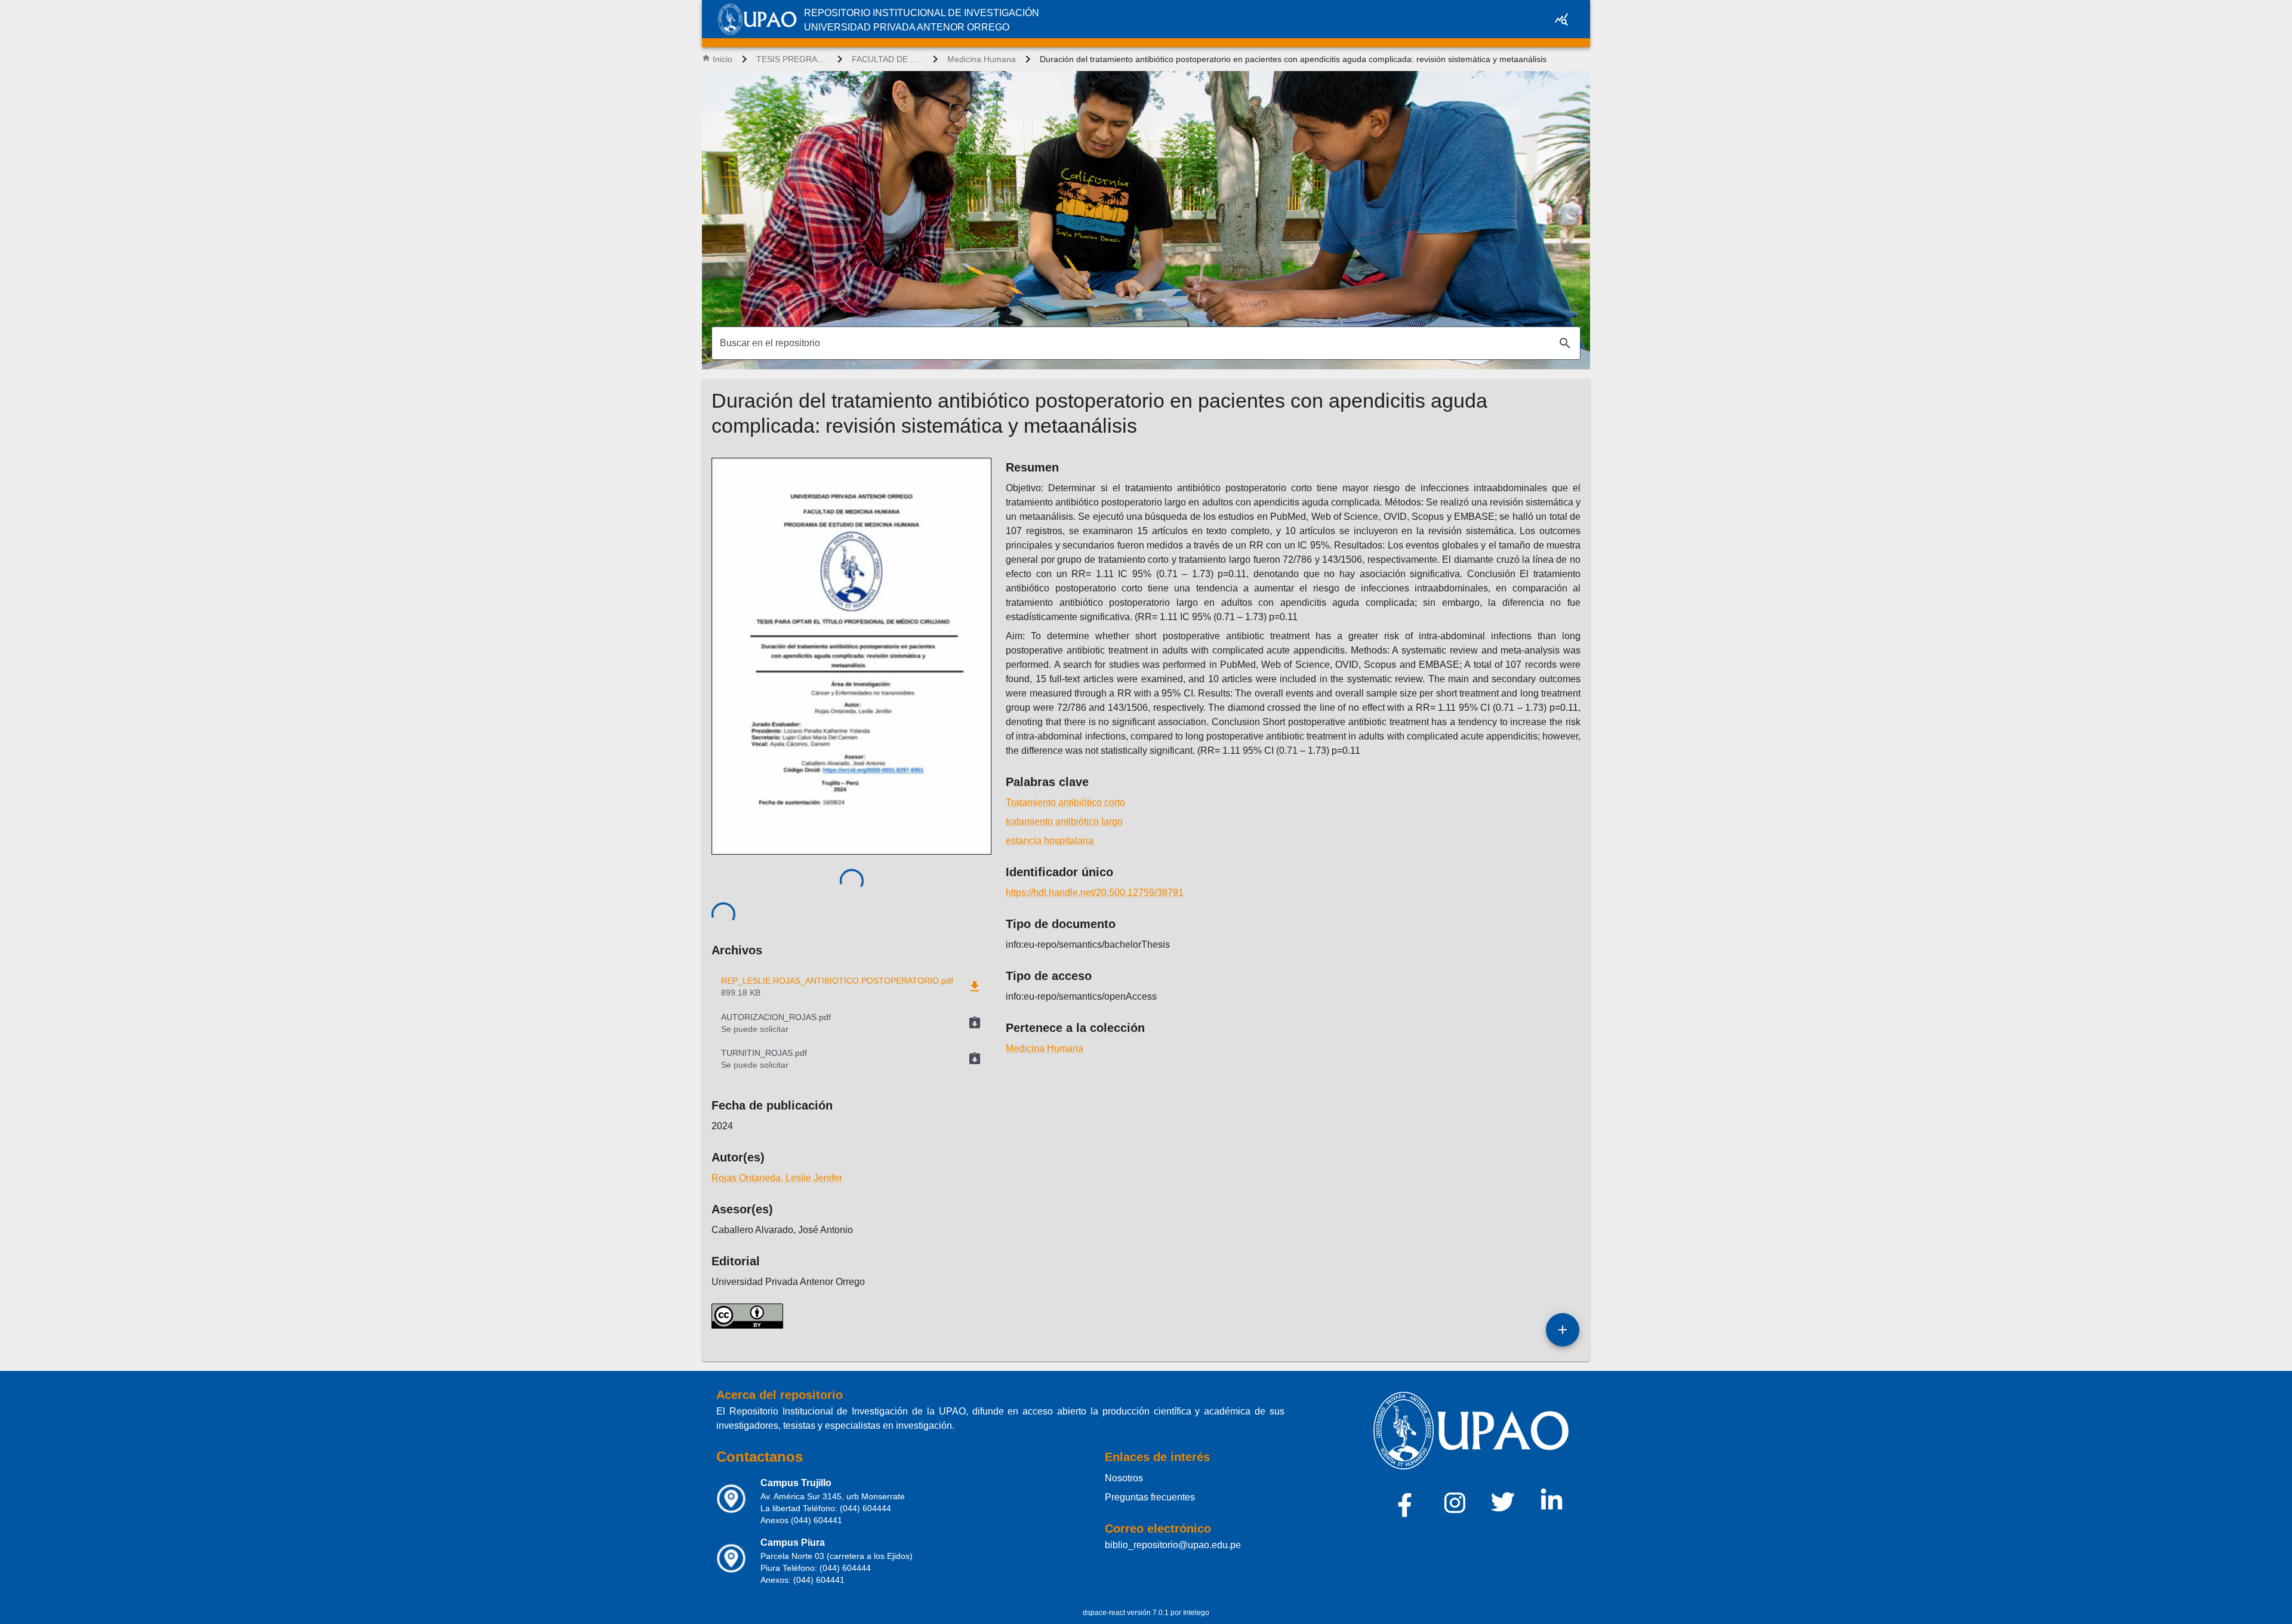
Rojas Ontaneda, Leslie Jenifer (777, 1178)
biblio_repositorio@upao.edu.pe (1173, 1545)
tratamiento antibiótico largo (1064, 822)
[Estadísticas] (1561, 19)
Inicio (723, 59)
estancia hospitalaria (1050, 841)
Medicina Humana (982, 59)
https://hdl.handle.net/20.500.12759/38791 (1095, 893)
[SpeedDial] (1563, 1330)
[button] (851, 1023)
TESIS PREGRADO (792, 59)
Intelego (1196, 1613)
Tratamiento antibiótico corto (1065, 802)
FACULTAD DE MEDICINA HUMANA (888, 59)
